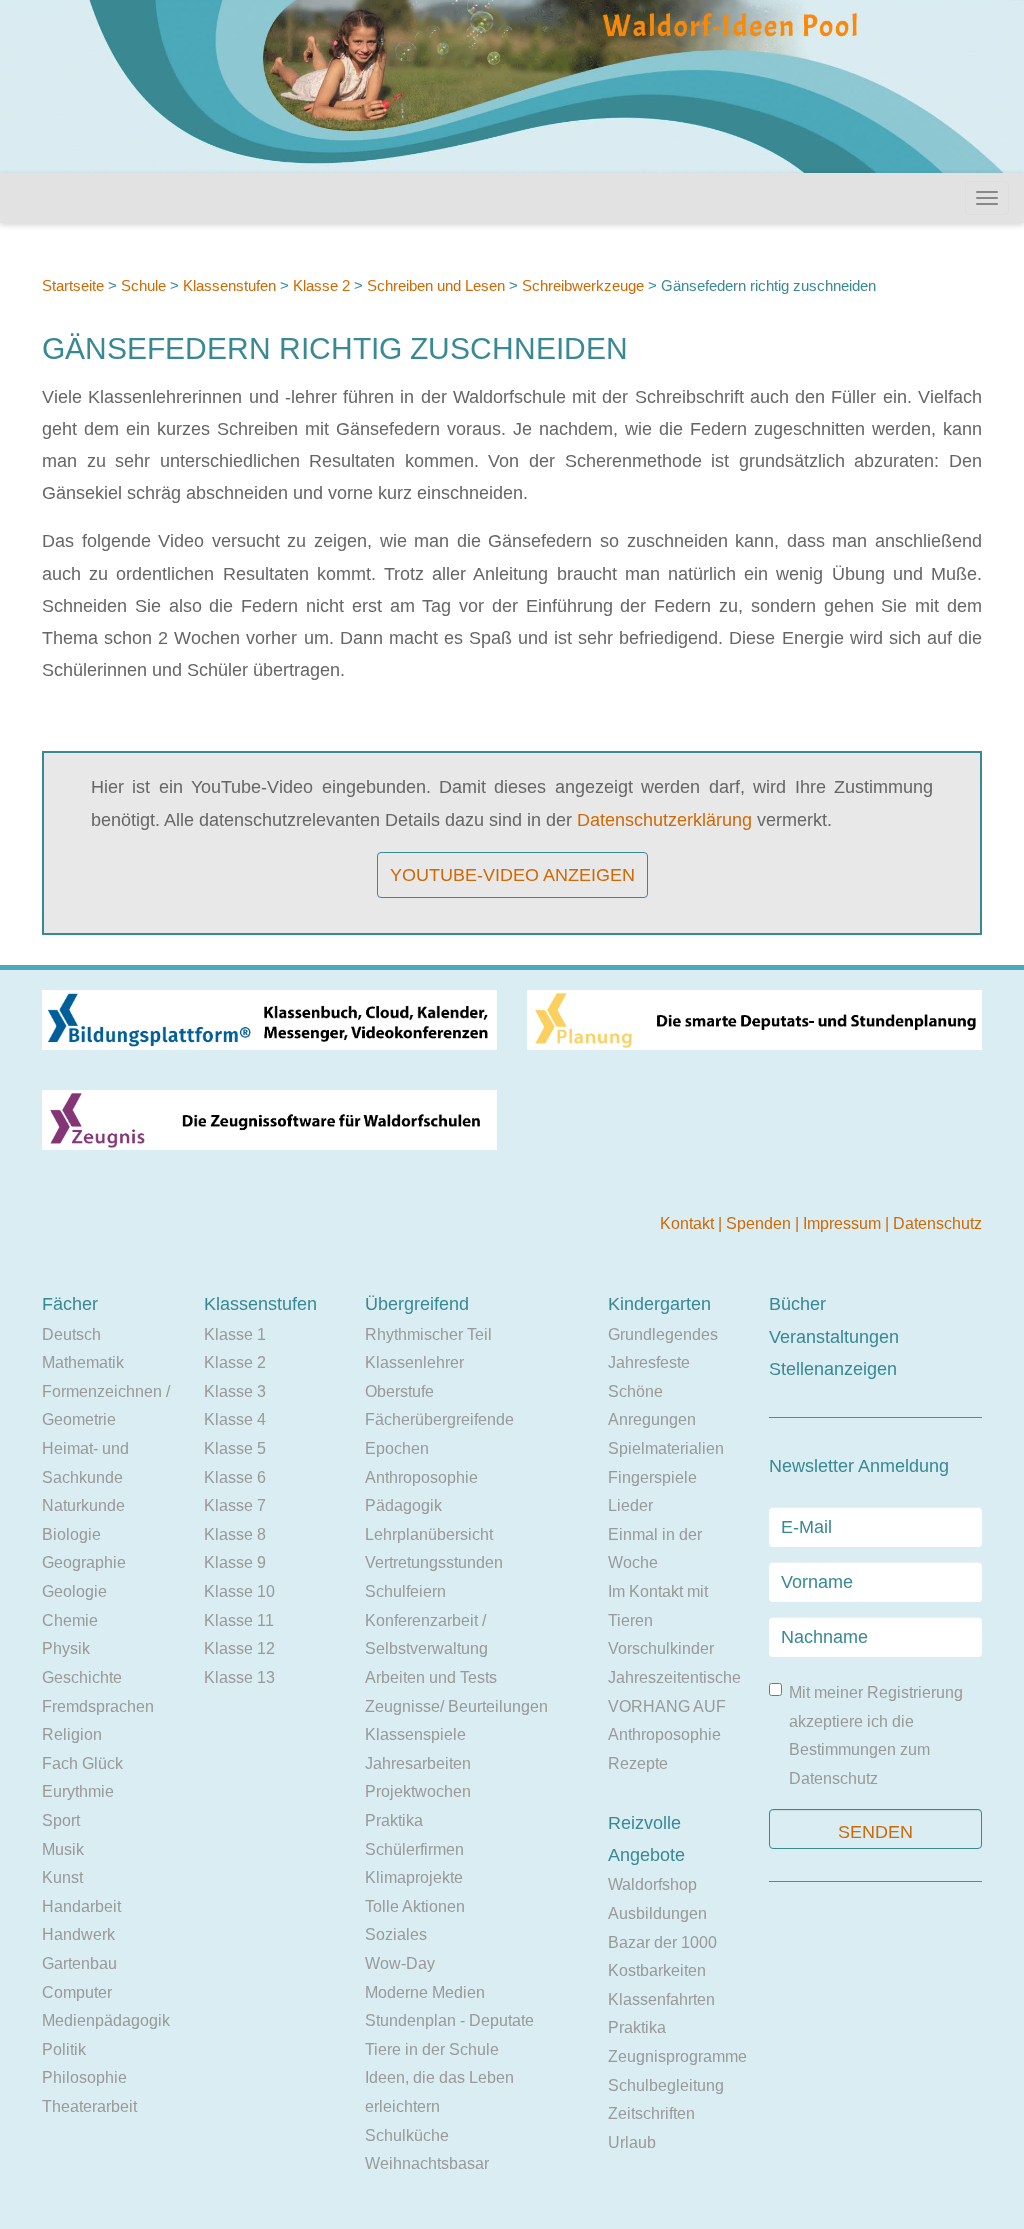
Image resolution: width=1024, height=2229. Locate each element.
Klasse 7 (235, 1505)
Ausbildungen (657, 1913)
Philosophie (84, 2077)
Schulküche (407, 2135)
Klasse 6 (235, 1477)
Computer (77, 1992)
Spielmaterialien (666, 1448)
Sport (61, 1820)
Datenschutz (937, 1223)
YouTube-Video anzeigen (512, 875)
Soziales (396, 1934)
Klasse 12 (239, 1648)
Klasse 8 (235, 1534)
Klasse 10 (239, 1591)
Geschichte (82, 1677)
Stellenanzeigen (833, 1369)
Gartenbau (79, 1963)
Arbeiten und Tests (431, 1677)
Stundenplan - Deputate (449, 2020)
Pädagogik (403, 1505)
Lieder (630, 1505)
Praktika (394, 1820)
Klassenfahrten (661, 1999)
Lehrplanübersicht (429, 1534)
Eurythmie (78, 1791)
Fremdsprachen (98, 1706)
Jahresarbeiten (418, 1763)
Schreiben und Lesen (436, 285)
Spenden (760, 1223)
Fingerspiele (652, 1477)
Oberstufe (399, 1391)
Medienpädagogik (106, 2020)
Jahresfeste (649, 1362)
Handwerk (78, 1934)
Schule (143, 285)
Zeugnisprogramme (677, 2056)
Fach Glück (82, 1763)
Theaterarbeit (89, 2106)
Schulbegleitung (666, 2085)
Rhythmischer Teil (428, 1334)
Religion (72, 1734)
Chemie (70, 1620)
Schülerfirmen (414, 1849)
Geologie (74, 1591)
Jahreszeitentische (674, 1677)
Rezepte (638, 1763)
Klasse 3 (235, 1391)
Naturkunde (83, 1505)
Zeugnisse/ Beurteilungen (456, 1706)
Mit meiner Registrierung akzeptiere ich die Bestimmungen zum (876, 1735)
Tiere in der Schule (432, 2049)
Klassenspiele (415, 1734)
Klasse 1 (235, 1334)
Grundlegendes (663, 1334)
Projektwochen (418, 1791)
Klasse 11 (239, 1620)
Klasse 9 (235, 1562)
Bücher (797, 1304)
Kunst (62, 1877)
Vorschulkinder (661, 1648)
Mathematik (83, 1362)
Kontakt (689, 1223)
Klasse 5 (235, 1448)
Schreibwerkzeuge (583, 285)
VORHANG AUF (667, 1706)
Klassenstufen (229, 285)
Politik (64, 2049)
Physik (66, 1648)
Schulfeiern (405, 1591)
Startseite (73, 285)
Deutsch (71, 1334)
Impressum (844, 1223)
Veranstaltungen (834, 1337)
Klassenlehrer (414, 1362)
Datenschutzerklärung (664, 820)
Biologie (71, 1534)
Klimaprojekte (414, 1877)
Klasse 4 (235, 1419)
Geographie (84, 1562)
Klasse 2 (321, 285)
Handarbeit (81, 1906)
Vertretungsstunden (434, 1562)
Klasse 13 (239, 1677)
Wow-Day (400, 1963)
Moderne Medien (425, 1992)
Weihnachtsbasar (427, 2163)
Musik (63, 1849)
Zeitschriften (651, 2113)
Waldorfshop (652, 1884)
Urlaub (632, 2142)
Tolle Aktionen (415, 1906)
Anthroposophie (421, 1477)
